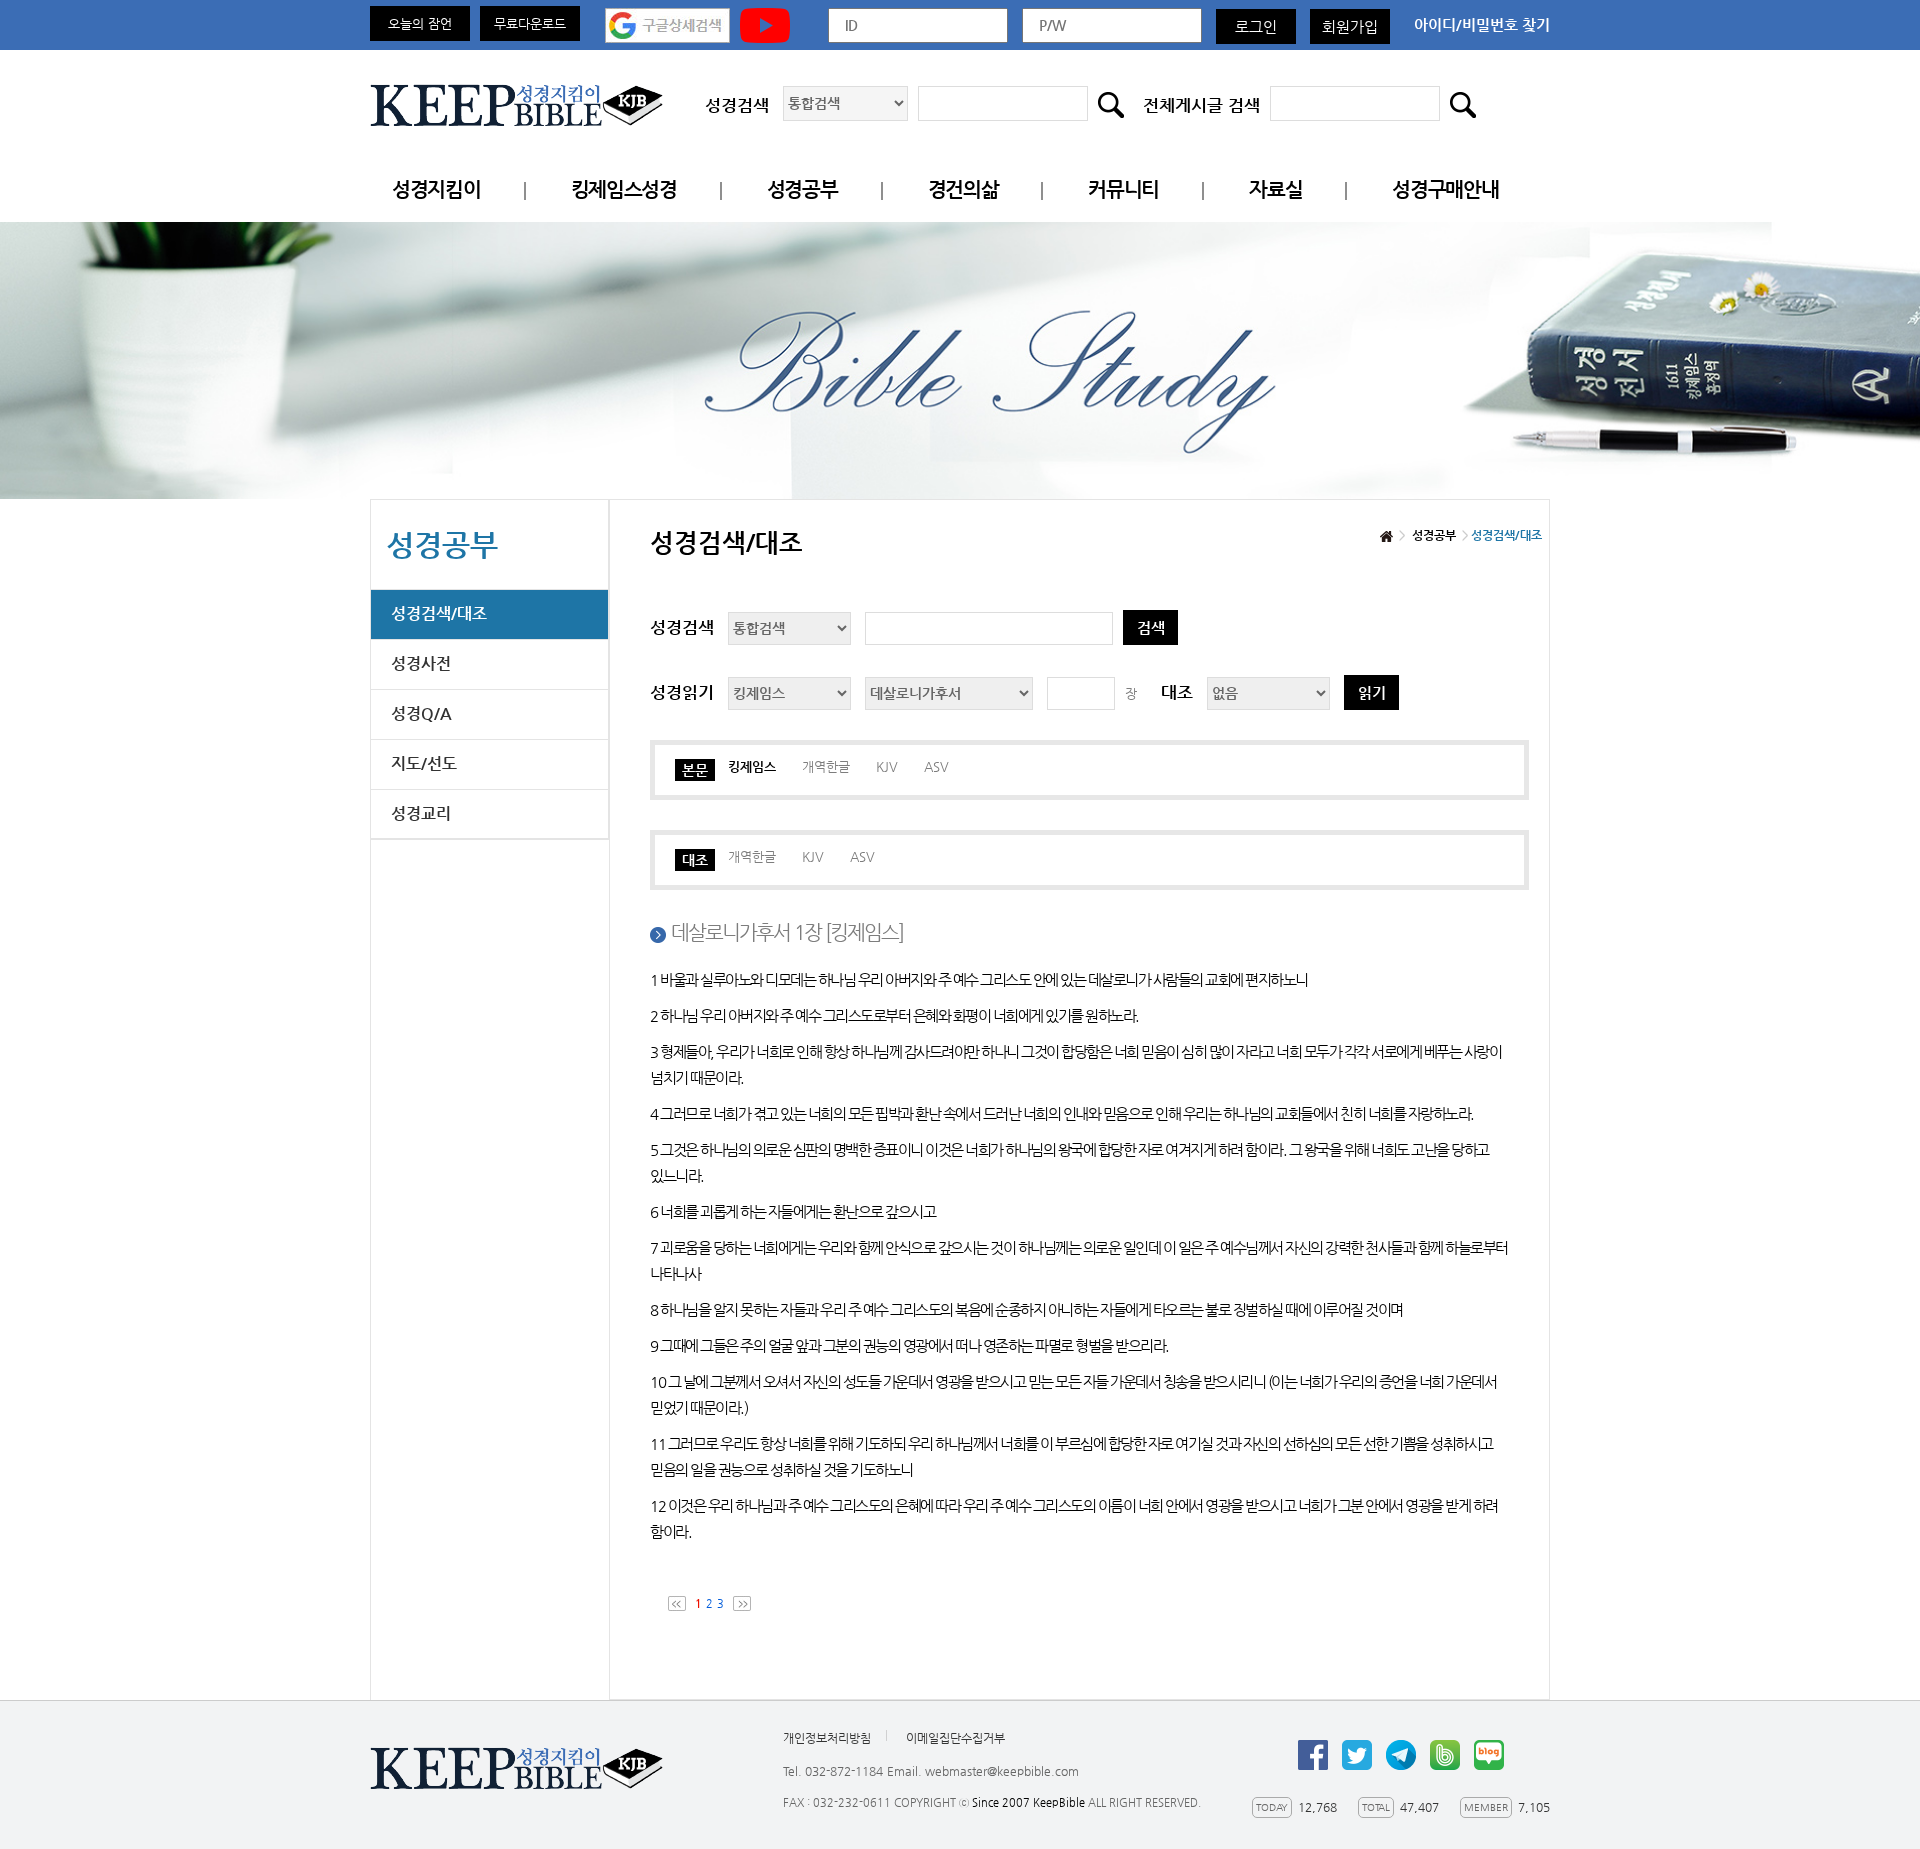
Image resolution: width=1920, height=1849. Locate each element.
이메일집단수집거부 (955, 1738)
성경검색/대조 (439, 613)
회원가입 (1350, 26)
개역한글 (826, 766)
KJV (887, 766)
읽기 (1372, 692)
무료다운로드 (530, 23)
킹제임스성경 (624, 189)
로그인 (1256, 26)
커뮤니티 (1123, 189)
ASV (936, 766)
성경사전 (421, 663)
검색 (1151, 627)
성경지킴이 (436, 189)
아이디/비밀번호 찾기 (1482, 24)
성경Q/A (421, 713)
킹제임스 (752, 766)
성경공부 (802, 189)
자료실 (1275, 189)
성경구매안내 (1445, 189)
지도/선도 (424, 763)
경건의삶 (963, 189)
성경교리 (421, 813)
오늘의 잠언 (420, 23)
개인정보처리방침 (827, 1738)
